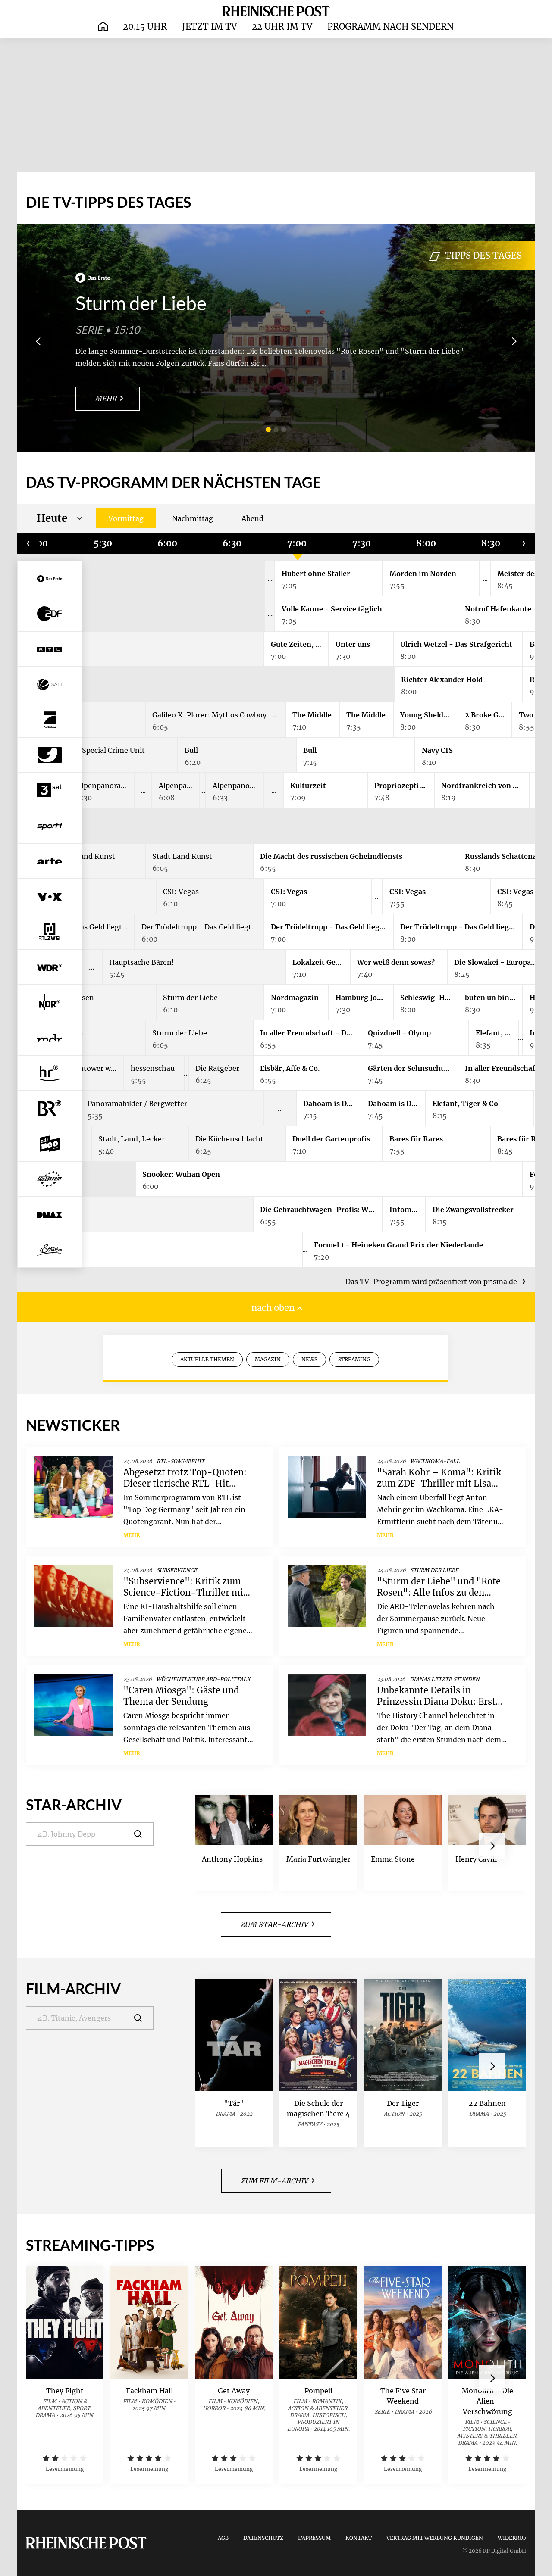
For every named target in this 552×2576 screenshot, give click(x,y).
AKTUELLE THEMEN (207, 1359)
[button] (268, 430)
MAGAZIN (268, 1359)
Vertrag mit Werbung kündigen (435, 2538)
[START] (103, 27)
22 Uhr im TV (282, 27)
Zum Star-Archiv (274, 1924)
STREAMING (354, 1359)
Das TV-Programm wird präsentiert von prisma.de (432, 1282)
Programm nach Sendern (390, 27)
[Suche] (144, 1834)
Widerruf (512, 2538)
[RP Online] (276, 11)
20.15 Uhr (145, 27)
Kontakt (359, 2538)
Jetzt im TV (209, 27)
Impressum (314, 2538)
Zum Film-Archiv (274, 2181)
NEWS (309, 1359)
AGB (223, 2538)
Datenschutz (263, 2538)
